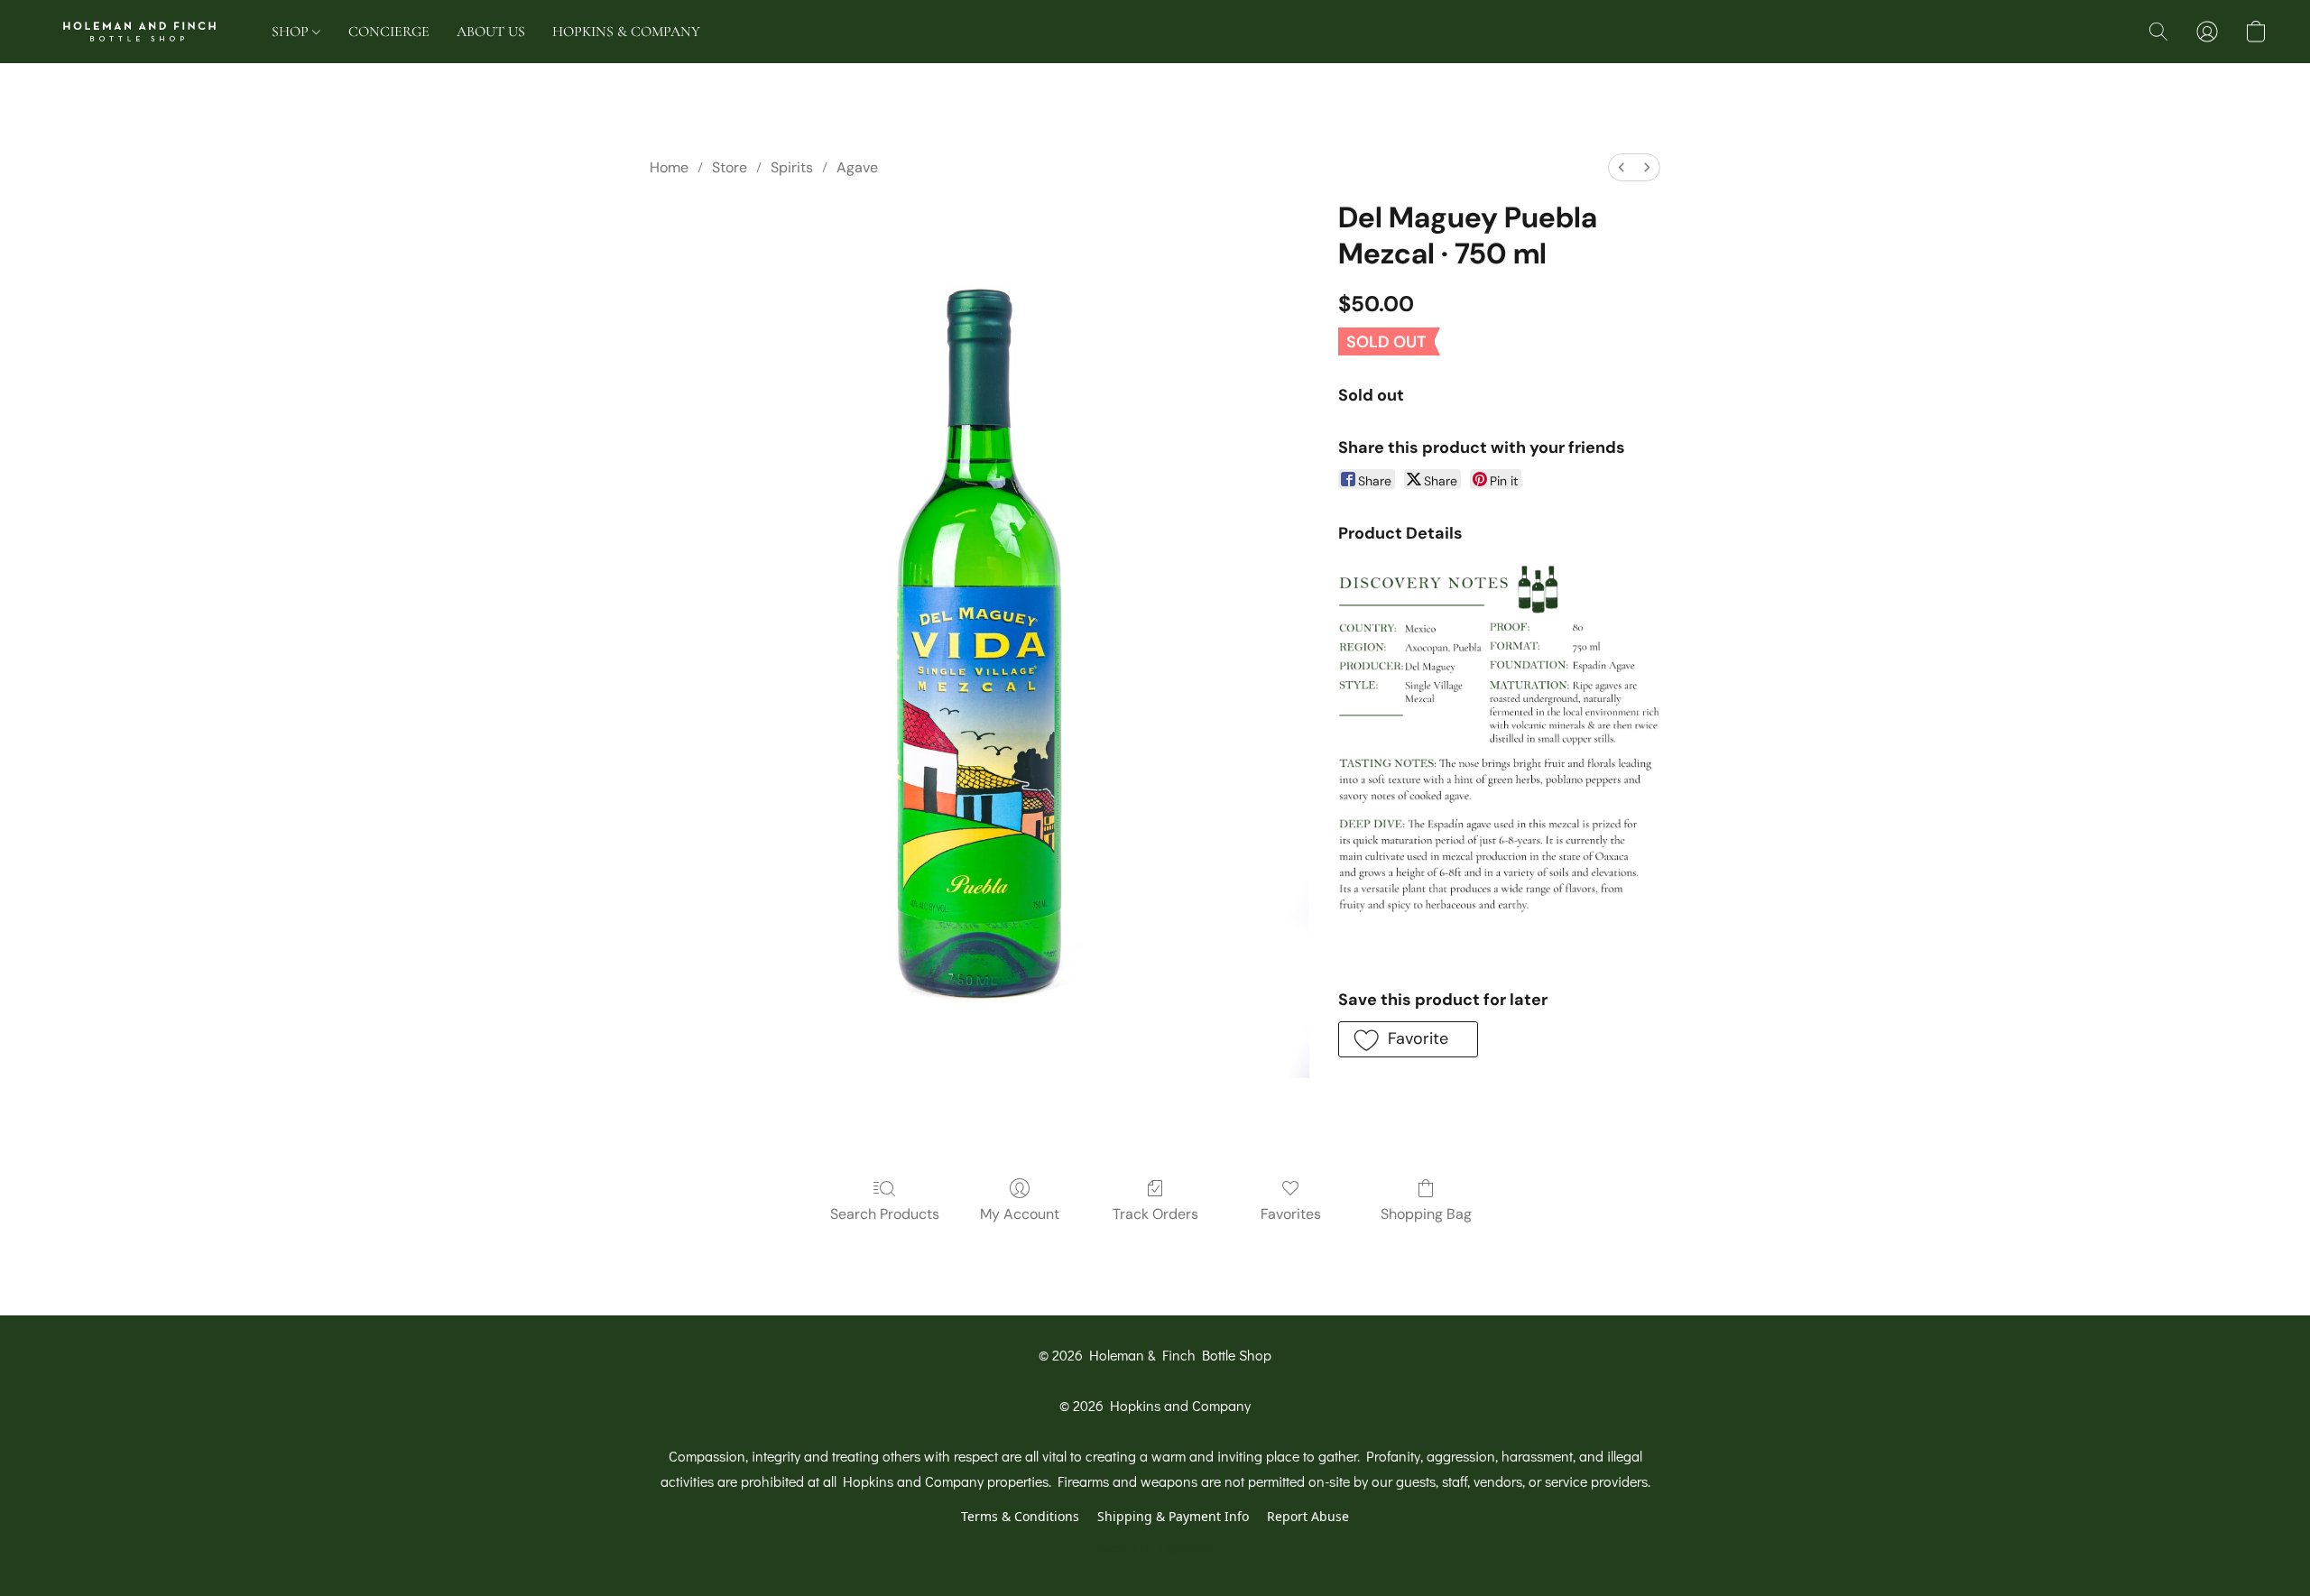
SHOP (292, 32)
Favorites (1291, 1214)
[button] (139, 32)
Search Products (885, 1214)
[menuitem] (1622, 167)
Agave (857, 167)
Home (669, 167)
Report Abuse (1308, 1516)
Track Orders (1155, 1214)
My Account (1020, 1214)
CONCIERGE (389, 32)
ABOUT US (491, 32)
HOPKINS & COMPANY (626, 32)
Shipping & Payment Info (1173, 1516)
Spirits (792, 167)
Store (730, 167)
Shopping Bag (1426, 1214)
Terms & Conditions (1020, 1516)
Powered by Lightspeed (1155, 1548)
